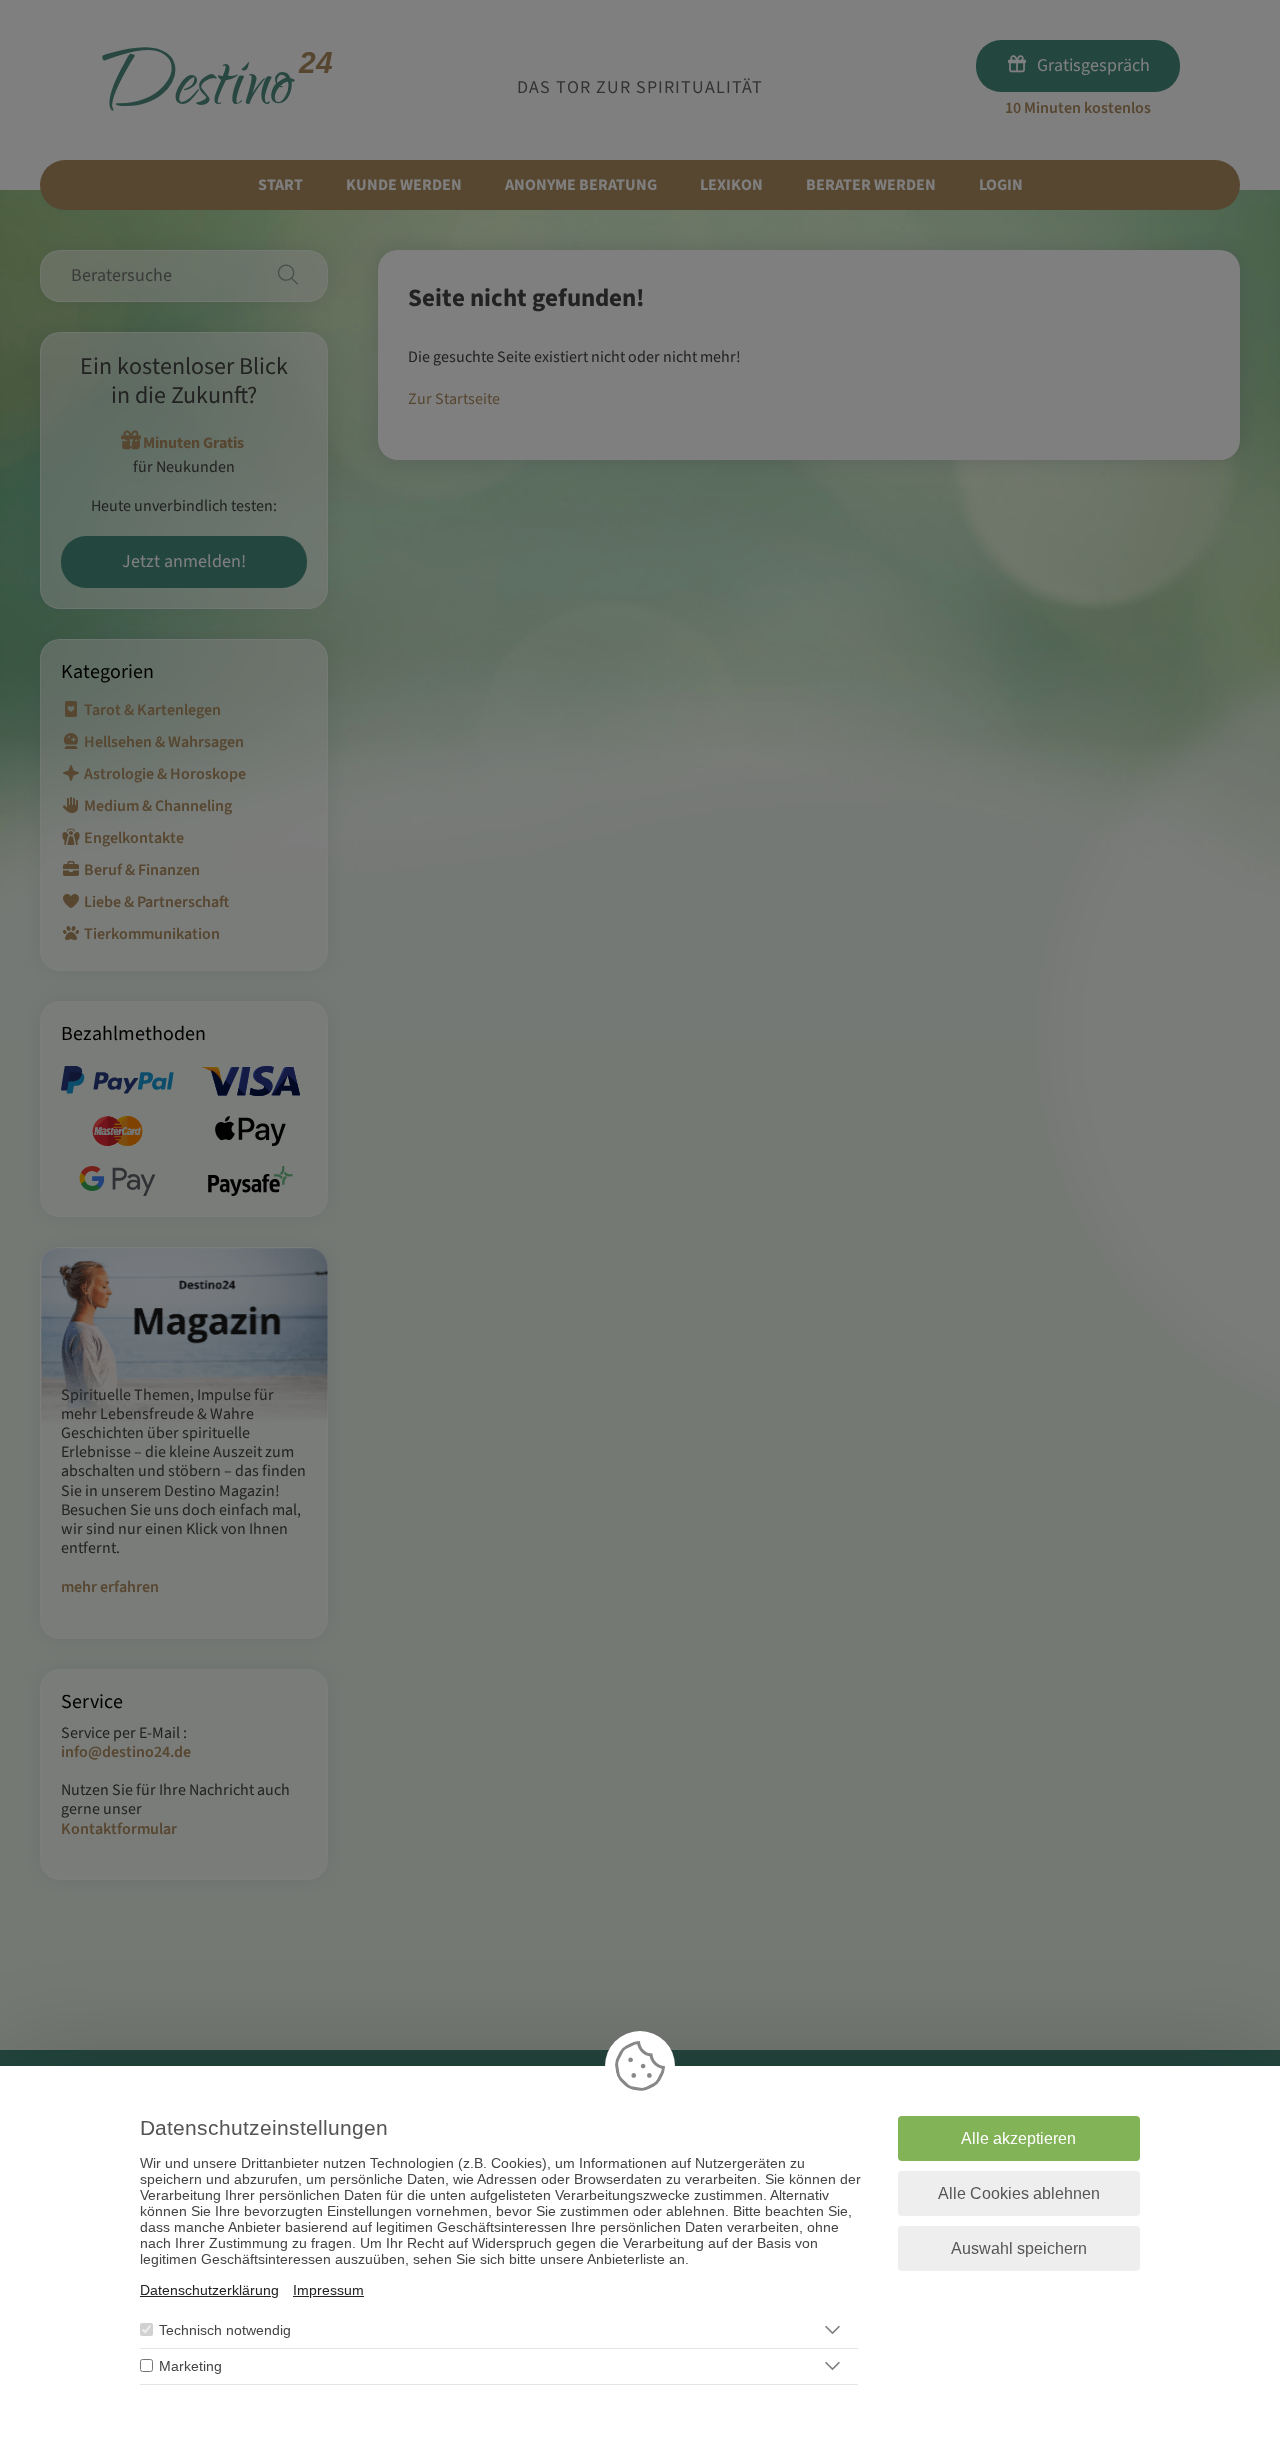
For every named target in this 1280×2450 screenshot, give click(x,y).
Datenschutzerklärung (209, 2290)
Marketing (190, 2366)
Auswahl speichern (1019, 2248)
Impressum (328, 2290)
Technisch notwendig (225, 2330)
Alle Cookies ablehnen (1019, 2193)
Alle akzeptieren (1018, 2138)
